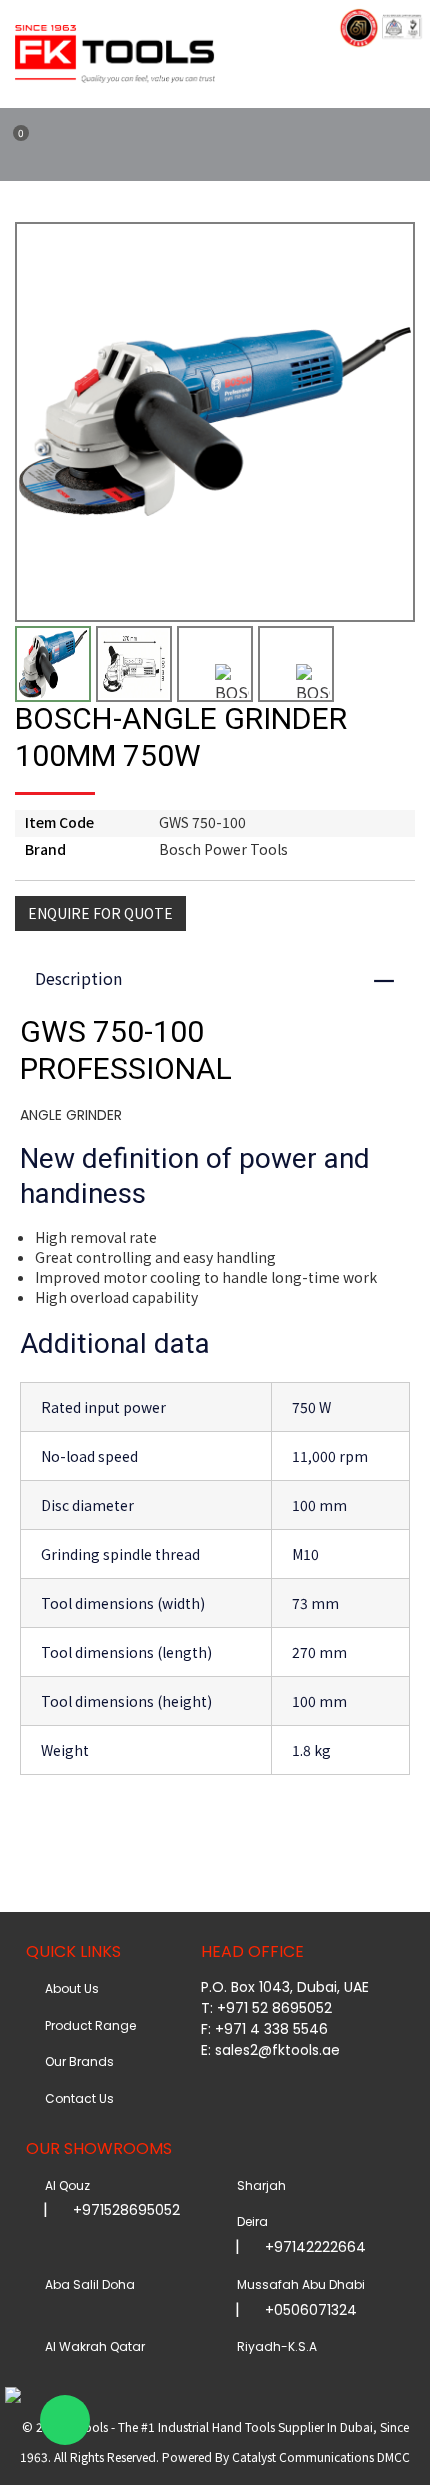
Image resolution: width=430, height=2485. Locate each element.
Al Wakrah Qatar (92, 2346)
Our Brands (76, 2061)
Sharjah (258, 2185)
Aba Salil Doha (87, 2284)
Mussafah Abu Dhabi (298, 2284)
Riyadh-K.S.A (274, 2346)
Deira (249, 2221)
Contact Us (76, 2098)
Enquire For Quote (100, 913)
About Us (69, 1988)
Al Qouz (64, 2185)
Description (224, 978)
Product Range (87, 2025)
